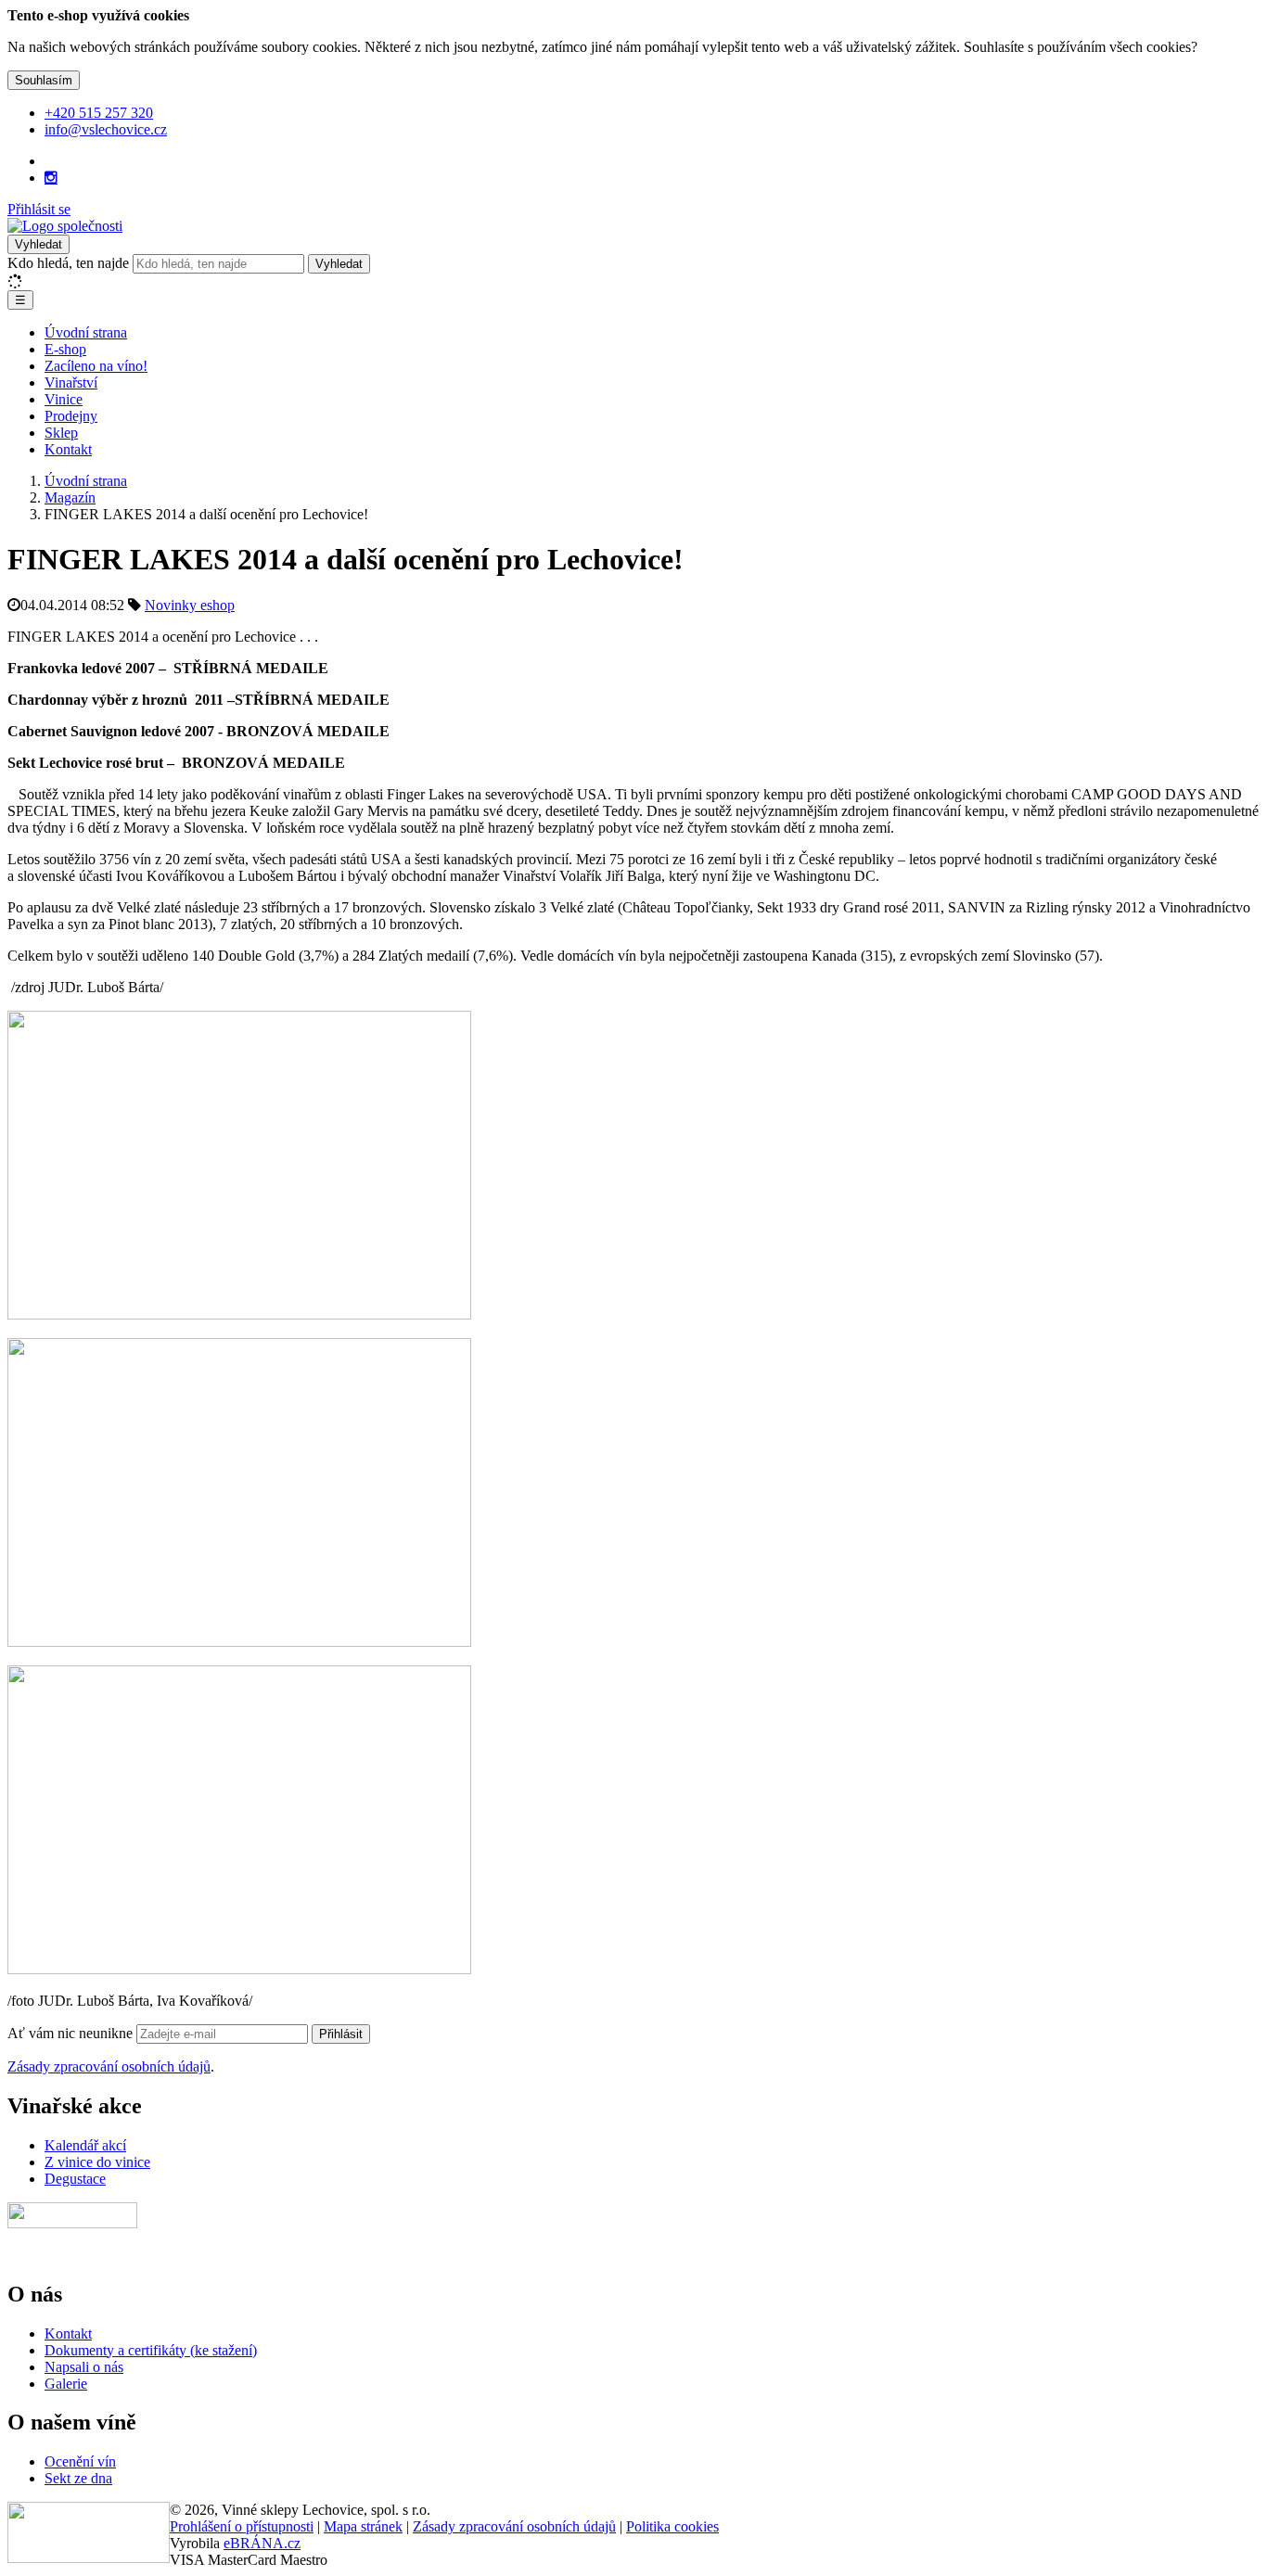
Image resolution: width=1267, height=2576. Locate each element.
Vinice (64, 399)
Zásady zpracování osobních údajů (109, 2066)
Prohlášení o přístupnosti (242, 2526)
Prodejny (71, 416)
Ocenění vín (80, 2461)
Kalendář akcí (85, 2145)
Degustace (75, 2179)
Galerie (66, 2384)
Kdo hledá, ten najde (68, 263)
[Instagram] (51, 178)
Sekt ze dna (78, 2478)
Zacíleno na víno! (96, 366)
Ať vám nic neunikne (72, 2033)
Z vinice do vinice (97, 2162)
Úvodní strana (86, 332)
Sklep (61, 433)
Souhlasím (44, 80)
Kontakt (68, 449)
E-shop (65, 349)
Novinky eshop (190, 605)
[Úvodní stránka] (65, 226)
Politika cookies (672, 2526)
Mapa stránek (363, 2526)
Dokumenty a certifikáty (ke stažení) (151, 2350)
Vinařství (71, 383)
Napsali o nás (84, 2367)
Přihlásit (341, 2034)
